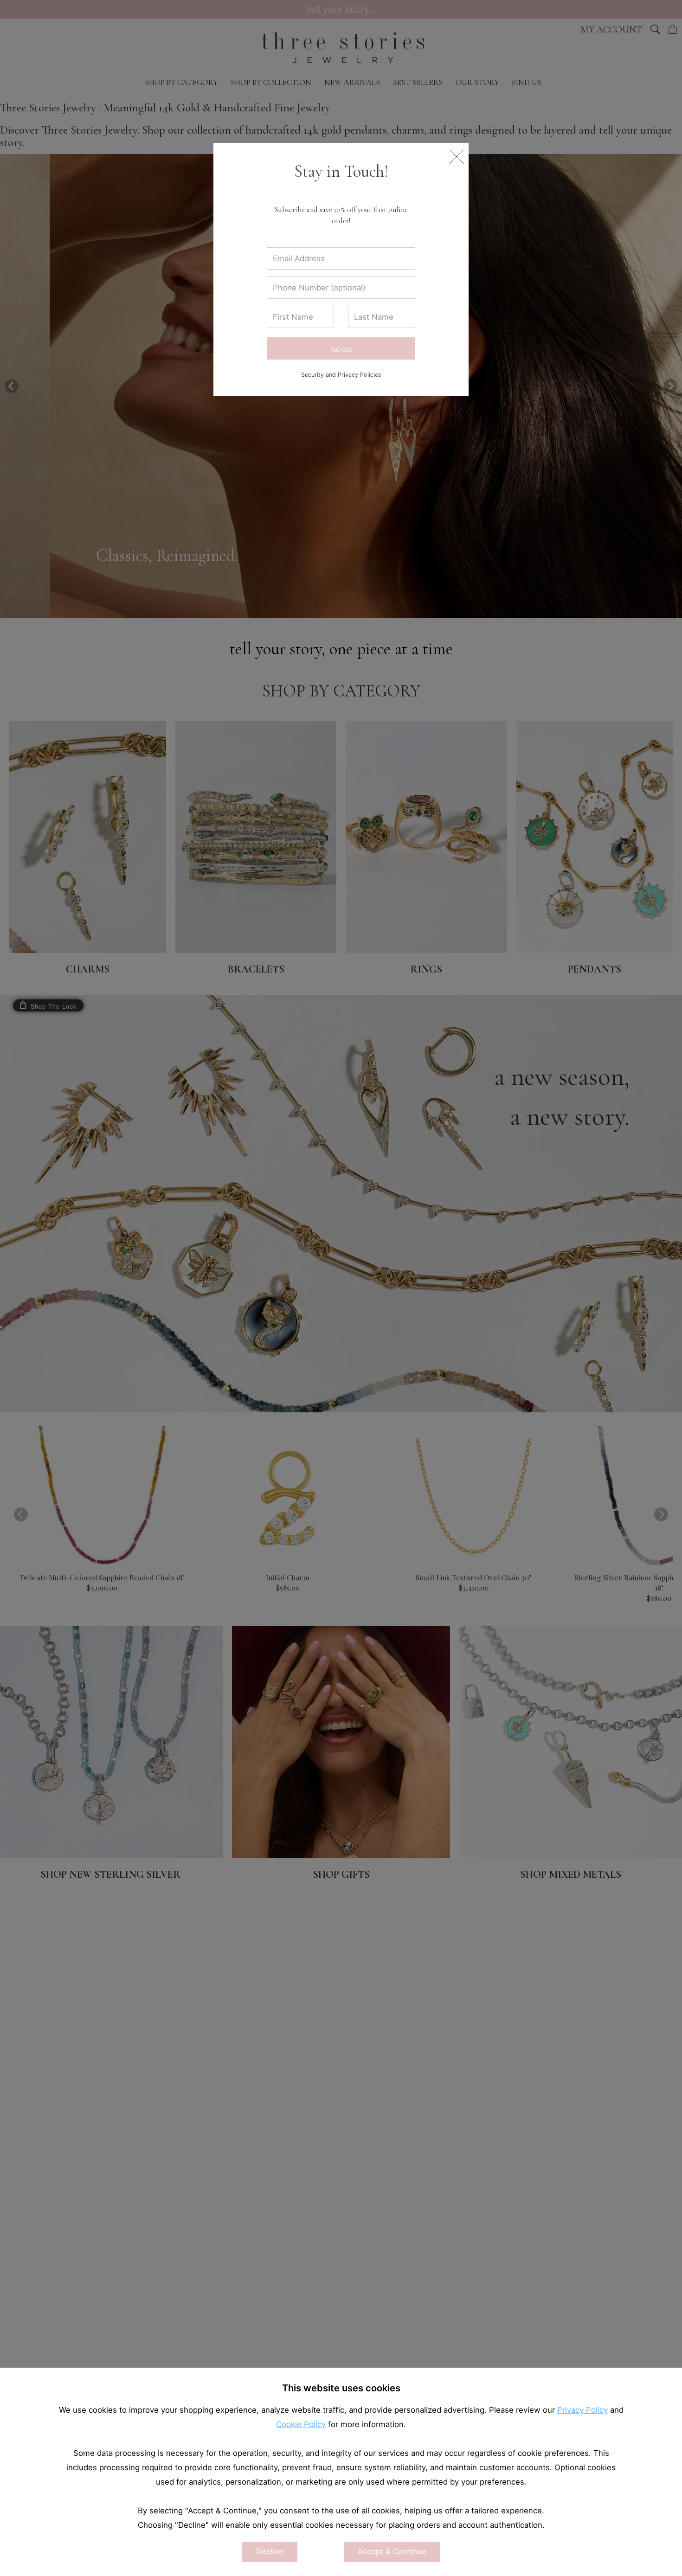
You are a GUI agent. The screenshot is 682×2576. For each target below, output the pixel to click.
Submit (341, 349)
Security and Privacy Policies (341, 375)
